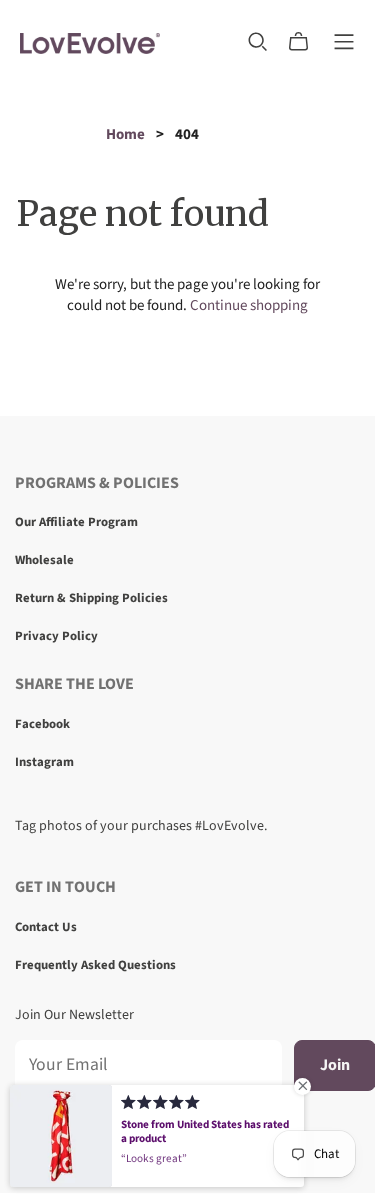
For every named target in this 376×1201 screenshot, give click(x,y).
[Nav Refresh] (344, 42)
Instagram (44, 762)
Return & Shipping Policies (91, 598)
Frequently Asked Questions (95, 965)
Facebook (42, 724)
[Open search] (258, 42)
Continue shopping (249, 305)
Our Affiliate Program (76, 522)
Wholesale (44, 560)
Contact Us (46, 927)
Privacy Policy (56, 636)
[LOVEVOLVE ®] (90, 41)
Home (125, 134)
